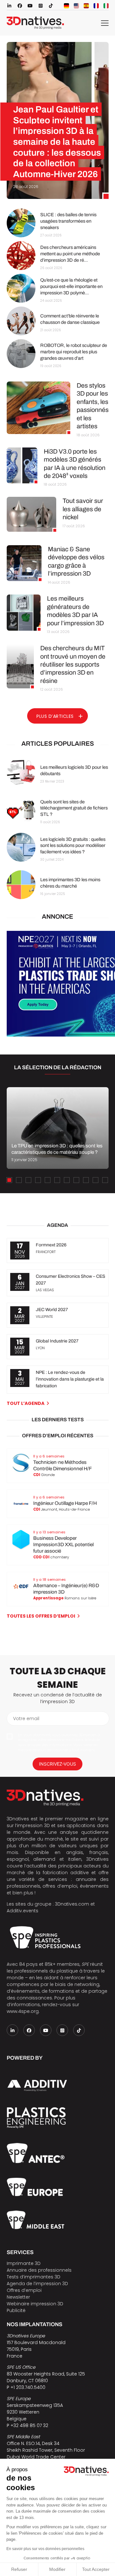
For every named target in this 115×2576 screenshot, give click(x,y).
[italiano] (106, 6)
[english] (76, 6)
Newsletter (18, 2297)
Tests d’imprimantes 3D (34, 2277)
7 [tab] (67, 1180)
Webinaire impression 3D (35, 2304)
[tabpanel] (57, 1128)
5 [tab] (48, 1180)
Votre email (26, 1719)
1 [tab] (9, 1180)
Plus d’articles (55, 716)
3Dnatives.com (72, 1904)
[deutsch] (66, 6)
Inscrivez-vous (57, 1764)
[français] (96, 6)
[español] (86, 6)
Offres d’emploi (24, 2290)
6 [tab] (57, 1180)
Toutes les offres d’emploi (41, 1616)
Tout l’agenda (26, 1403)
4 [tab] (38, 1180)
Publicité (16, 2310)
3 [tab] (28, 1180)
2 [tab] (19, 1180)
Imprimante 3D (24, 2263)
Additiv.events (23, 1911)
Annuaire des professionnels (39, 2270)
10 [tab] (96, 1180)
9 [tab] (86, 1180)
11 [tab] (105, 1180)
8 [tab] (76, 1180)
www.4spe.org (23, 2011)
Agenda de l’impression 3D (37, 2284)
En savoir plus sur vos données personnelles (45, 2549)
